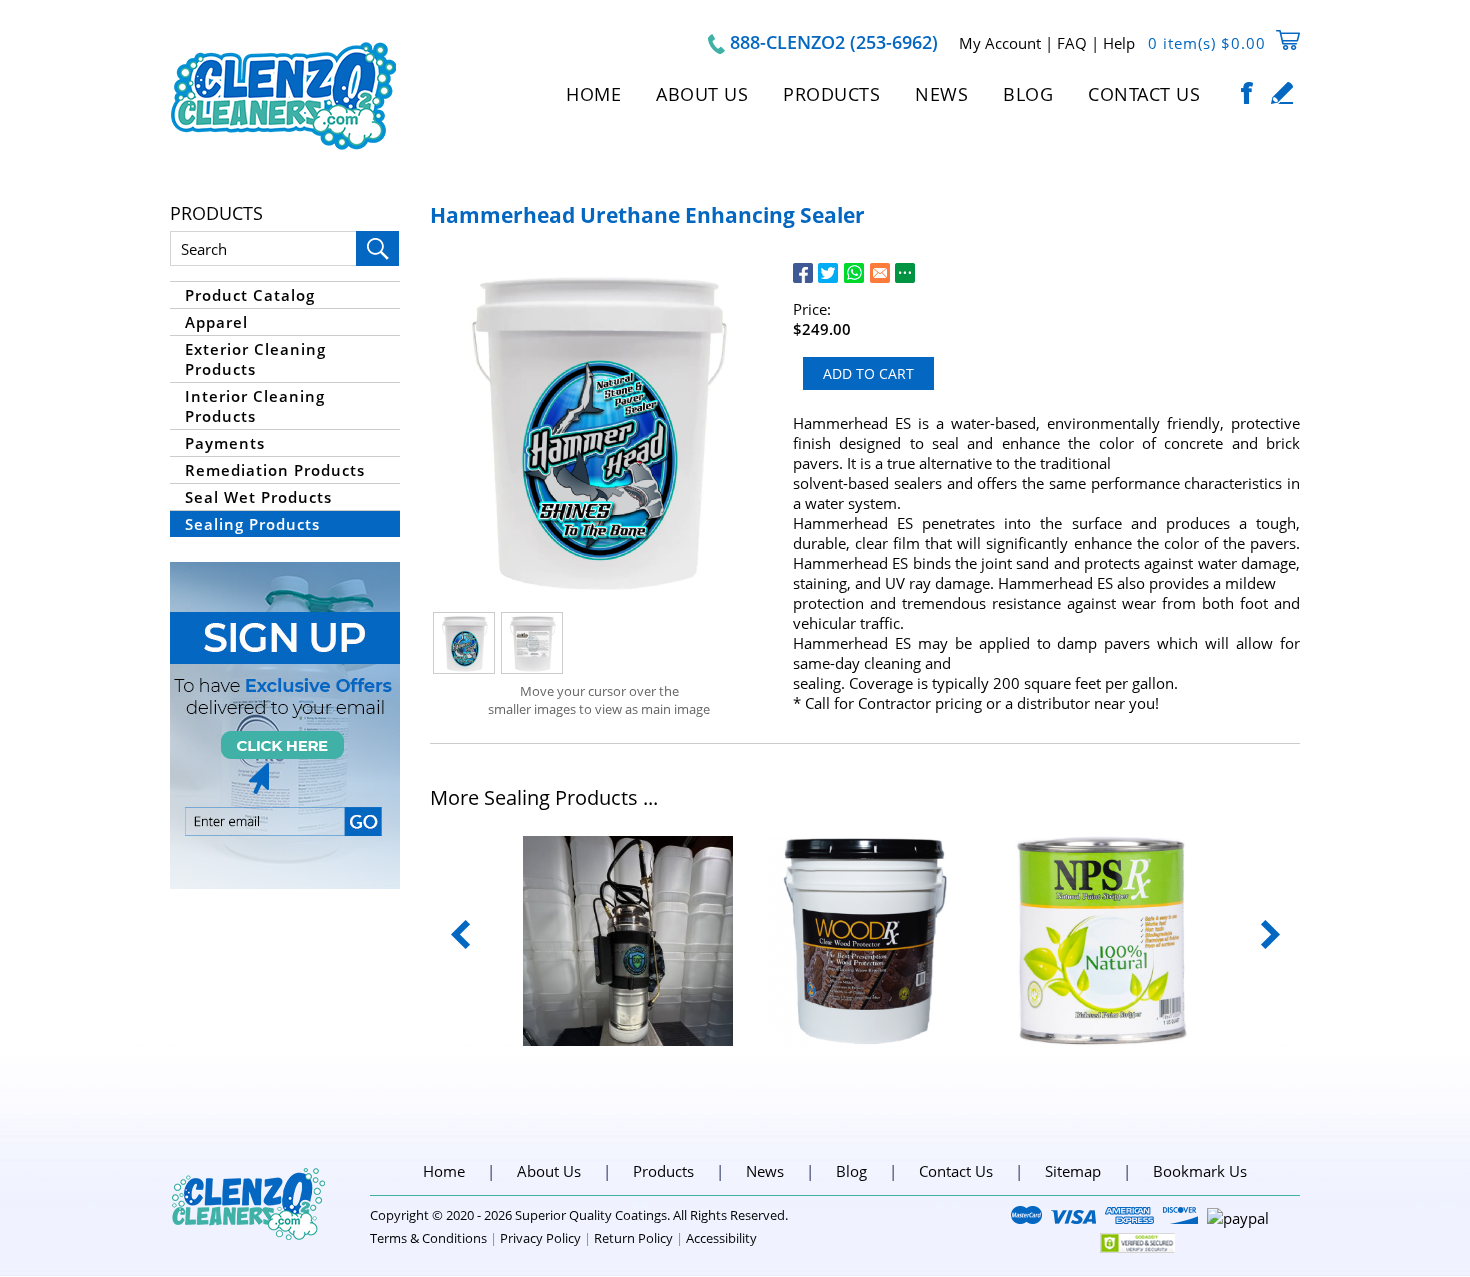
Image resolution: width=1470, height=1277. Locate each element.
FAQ (1072, 43)
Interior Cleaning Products (255, 406)
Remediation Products (275, 470)
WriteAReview (1282, 93)
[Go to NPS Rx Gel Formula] (1102, 941)
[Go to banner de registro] (285, 725)
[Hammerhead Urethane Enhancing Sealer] (599, 430)
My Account (1000, 43)
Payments (225, 443)
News (941, 94)
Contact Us (1144, 94)
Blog (1028, 94)
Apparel (216, 322)
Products (831, 94)
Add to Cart (868, 373)
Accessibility (721, 1238)
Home (593, 94)
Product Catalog (250, 295)
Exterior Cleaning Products (255, 359)
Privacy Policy (540, 1238)
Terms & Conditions (428, 1238)
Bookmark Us (1200, 1171)
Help (1119, 43)
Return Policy (633, 1238)
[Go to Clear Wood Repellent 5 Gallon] (865, 941)
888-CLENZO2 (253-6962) (834, 42)
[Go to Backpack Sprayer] (628, 941)
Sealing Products (252, 524)
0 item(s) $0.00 (1207, 43)
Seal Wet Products (258, 497)
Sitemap (1073, 1171)
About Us (702, 94)
